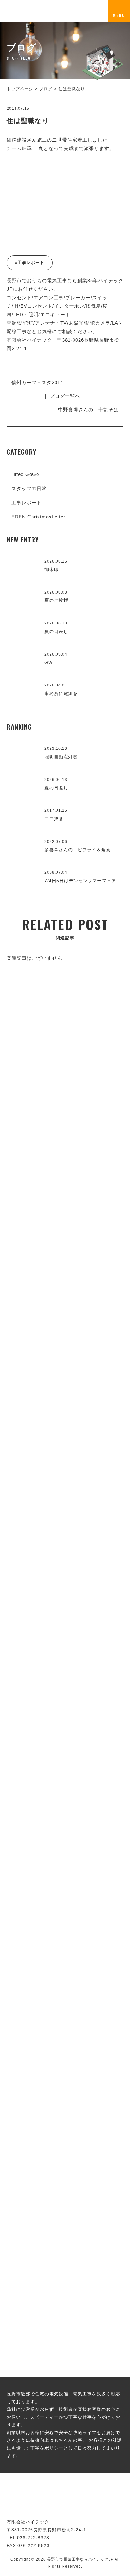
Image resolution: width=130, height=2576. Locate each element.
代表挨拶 (65, 1550)
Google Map (100, 1691)
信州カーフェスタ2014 (37, 382)
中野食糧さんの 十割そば (88, 409)
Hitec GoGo (25, 474)
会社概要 (65, 1738)
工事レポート (27, 503)
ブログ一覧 (65, 2169)
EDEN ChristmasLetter (38, 517)
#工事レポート (30, 263)
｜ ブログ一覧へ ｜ (65, 396)
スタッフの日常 (29, 488)
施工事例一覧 (65, 1345)
